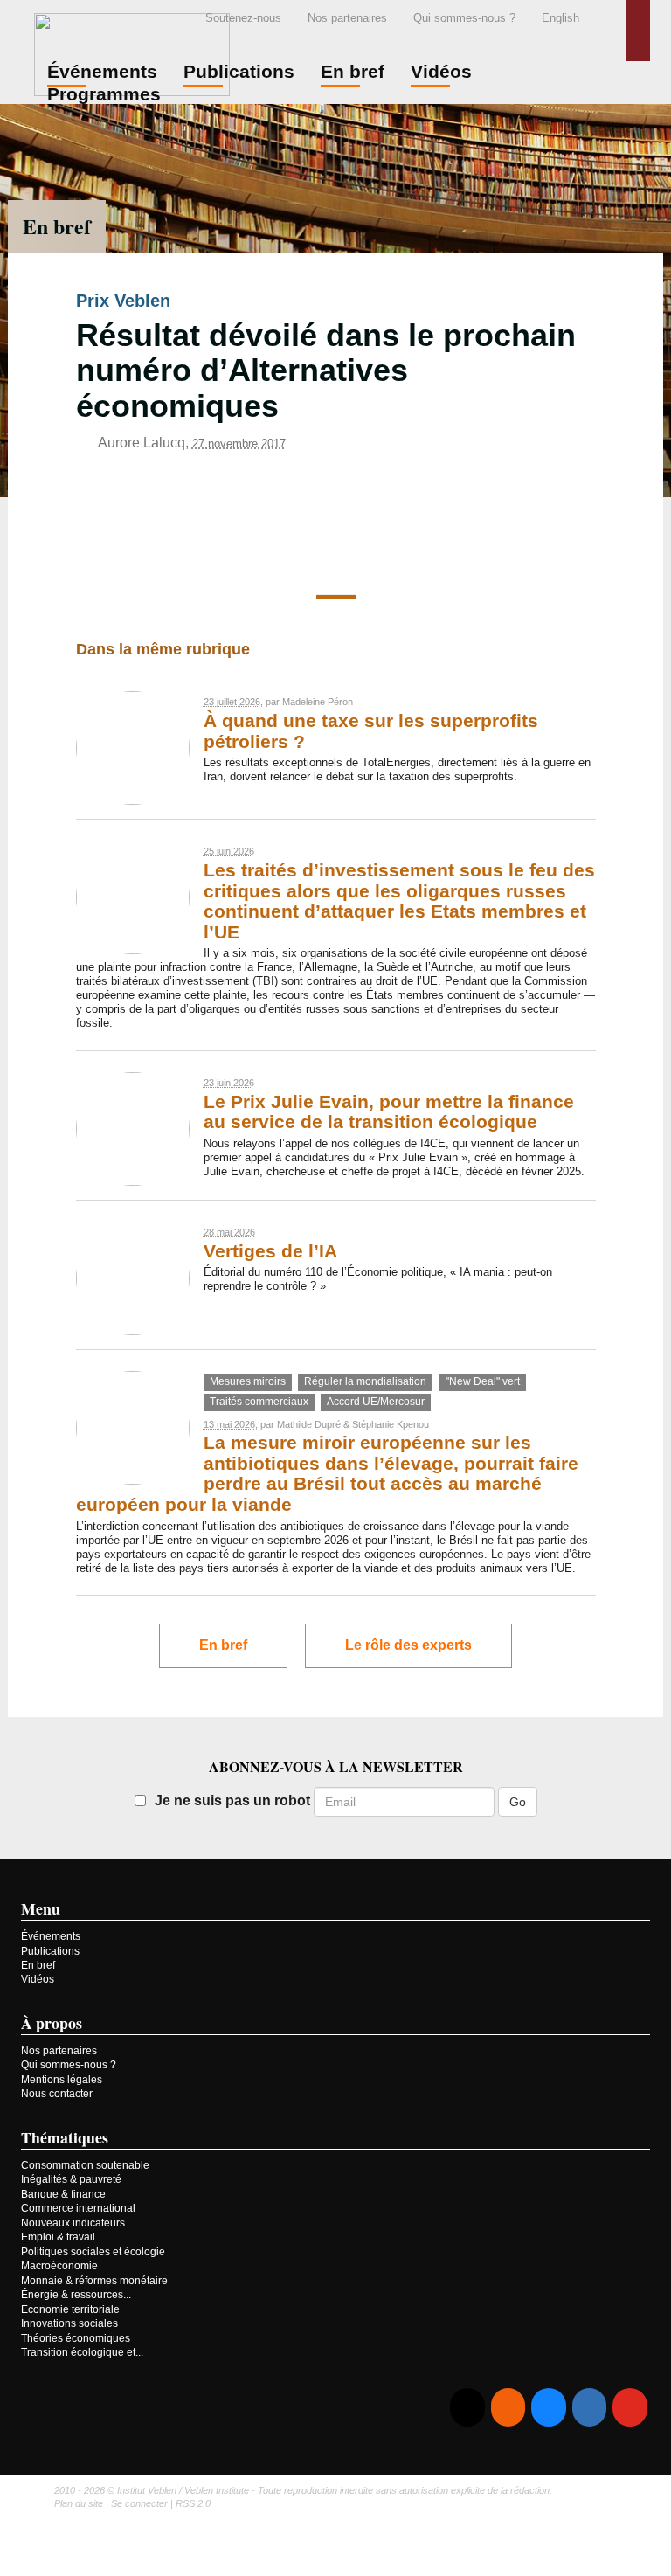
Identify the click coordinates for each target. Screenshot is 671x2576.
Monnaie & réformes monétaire (94, 2281)
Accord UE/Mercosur (376, 1402)
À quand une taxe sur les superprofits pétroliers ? (371, 731)
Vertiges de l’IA (270, 1251)
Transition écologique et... (82, 2352)
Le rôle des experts (408, 1645)
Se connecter (139, 2503)
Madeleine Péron (318, 702)
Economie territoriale (70, 2309)
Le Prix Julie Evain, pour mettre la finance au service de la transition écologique (389, 1112)
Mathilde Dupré (309, 1424)
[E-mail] (467, 2408)
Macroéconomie (59, 2266)
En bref (57, 226)
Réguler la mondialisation (365, 1381)
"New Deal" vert (483, 1381)
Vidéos (38, 1979)
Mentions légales (62, 2080)
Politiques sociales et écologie (93, 2252)
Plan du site (79, 2503)
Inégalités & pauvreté (71, 2179)
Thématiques (65, 2137)
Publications (50, 1951)
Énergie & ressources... (76, 2295)
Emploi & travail (58, 2237)
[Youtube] (629, 2408)
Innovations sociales (69, 2323)
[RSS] (508, 2408)
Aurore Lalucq (142, 443)
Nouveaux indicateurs (73, 2223)
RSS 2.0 (193, 2503)
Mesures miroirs (248, 1381)
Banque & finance (63, 2194)
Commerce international (78, 2208)
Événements (51, 1936)
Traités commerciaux (259, 1402)
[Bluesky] (548, 2408)
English (560, 18)
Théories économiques (76, 2338)
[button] (638, 31)
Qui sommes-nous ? (464, 18)
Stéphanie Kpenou (391, 1424)
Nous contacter (57, 2094)
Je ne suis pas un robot (232, 1800)
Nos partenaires (347, 18)
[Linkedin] (589, 2408)
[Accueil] (132, 52)
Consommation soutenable (85, 2165)
